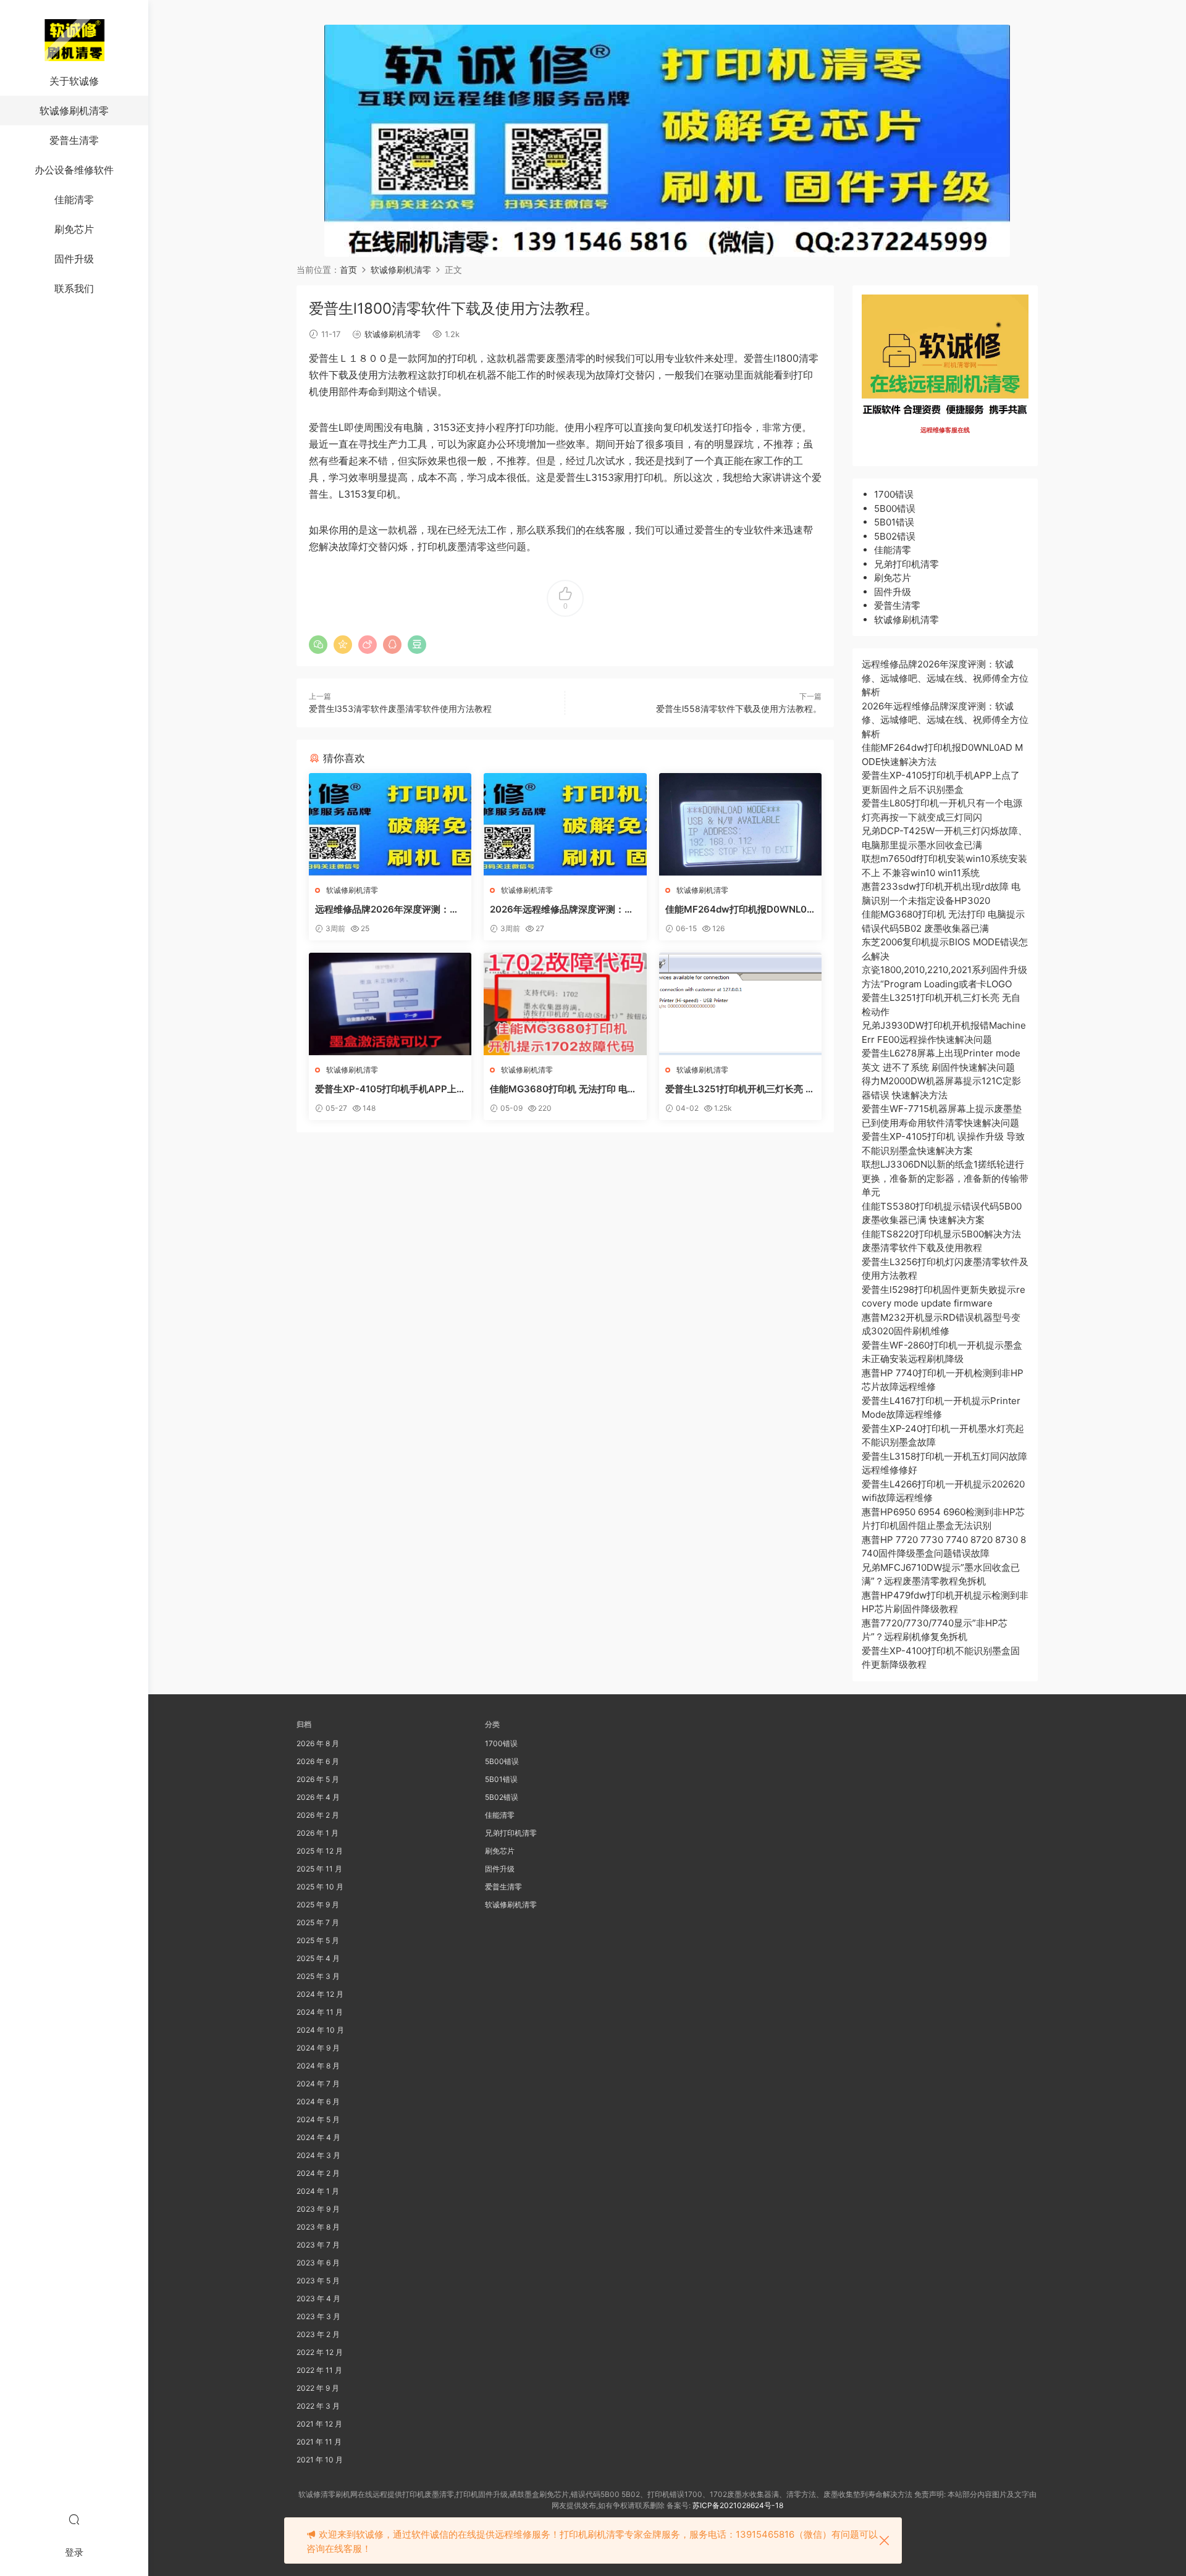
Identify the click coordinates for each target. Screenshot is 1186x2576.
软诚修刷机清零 (74, 111)
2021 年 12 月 (319, 2424)
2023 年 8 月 (318, 2227)
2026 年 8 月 (318, 1743)
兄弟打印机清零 (906, 564)
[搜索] (74, 2519)
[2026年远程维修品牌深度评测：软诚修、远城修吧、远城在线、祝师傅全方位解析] (565, 824)
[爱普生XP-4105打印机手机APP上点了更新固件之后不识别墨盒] (390, 1004)
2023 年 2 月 (318, 2334)
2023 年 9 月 (318, 2209)
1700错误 (894, 494)
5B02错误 (895, 536)
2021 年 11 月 (319, 2442)
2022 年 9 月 (318, 2388)
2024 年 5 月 (318, 2119)
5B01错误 (894, 522)
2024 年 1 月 (318, 2191)
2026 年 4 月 (318, 1797)
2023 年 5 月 (318, 2281)
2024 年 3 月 (318, 2155)
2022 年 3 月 (318, 2406)
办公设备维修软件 (74, 170)
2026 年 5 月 (318, 1779)
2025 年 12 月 (320, 1851)
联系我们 (74, 288)
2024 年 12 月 (320, 1994)
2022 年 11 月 (319, 2370)
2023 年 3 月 (318, 2316)
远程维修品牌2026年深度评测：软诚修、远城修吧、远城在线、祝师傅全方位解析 (389, 910)
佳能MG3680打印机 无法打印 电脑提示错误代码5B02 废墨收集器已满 (563, 1089)
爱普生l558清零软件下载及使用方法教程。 (739, 709)
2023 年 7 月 (318, 2245)
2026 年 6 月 (318, 1761)
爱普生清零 (74, 140)
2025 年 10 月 (320, 1887)
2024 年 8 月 (318, 2066)
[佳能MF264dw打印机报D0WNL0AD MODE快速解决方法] (740, 824)
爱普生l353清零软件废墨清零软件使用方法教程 (400, 709)
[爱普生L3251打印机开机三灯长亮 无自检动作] (740, 1004)
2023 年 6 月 (318, 2263)
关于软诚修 (74, 81)
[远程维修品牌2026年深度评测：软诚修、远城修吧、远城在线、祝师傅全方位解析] (390, 824)
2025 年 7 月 (318, 1922)
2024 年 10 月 (320, 2030)
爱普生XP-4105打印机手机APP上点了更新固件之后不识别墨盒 (386, 1089)
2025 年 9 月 (318, 1905)
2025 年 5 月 (318, 1940)
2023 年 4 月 (318, 2298)
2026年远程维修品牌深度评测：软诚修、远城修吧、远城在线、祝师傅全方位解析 (564, 910)
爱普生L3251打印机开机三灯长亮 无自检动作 (740, 1089)
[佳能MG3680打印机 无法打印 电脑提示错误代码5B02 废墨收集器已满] (565, 1004)
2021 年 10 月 (320, 2460)
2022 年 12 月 (320, 2352)
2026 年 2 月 (318, 1815)
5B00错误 (895, 508)
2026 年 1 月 (318, 1833)
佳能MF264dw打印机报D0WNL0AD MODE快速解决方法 (739, 910)
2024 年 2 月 (318, 2173)
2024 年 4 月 (318, 2137)
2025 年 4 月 (318, 1958)
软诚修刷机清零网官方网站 (74, 40)
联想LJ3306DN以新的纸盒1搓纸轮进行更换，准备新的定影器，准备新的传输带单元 (945, 1178)
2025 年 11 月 (319, 1869)
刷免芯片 (74, 229)
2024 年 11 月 (320, 2012)
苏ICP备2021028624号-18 (738, 2505)
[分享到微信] (318, 645)
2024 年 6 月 (318, 2101)
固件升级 (74, 259)
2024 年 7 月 (318, 2084)
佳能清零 (74, 199)
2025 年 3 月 (318, 1976)
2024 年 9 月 (318, 2048)
